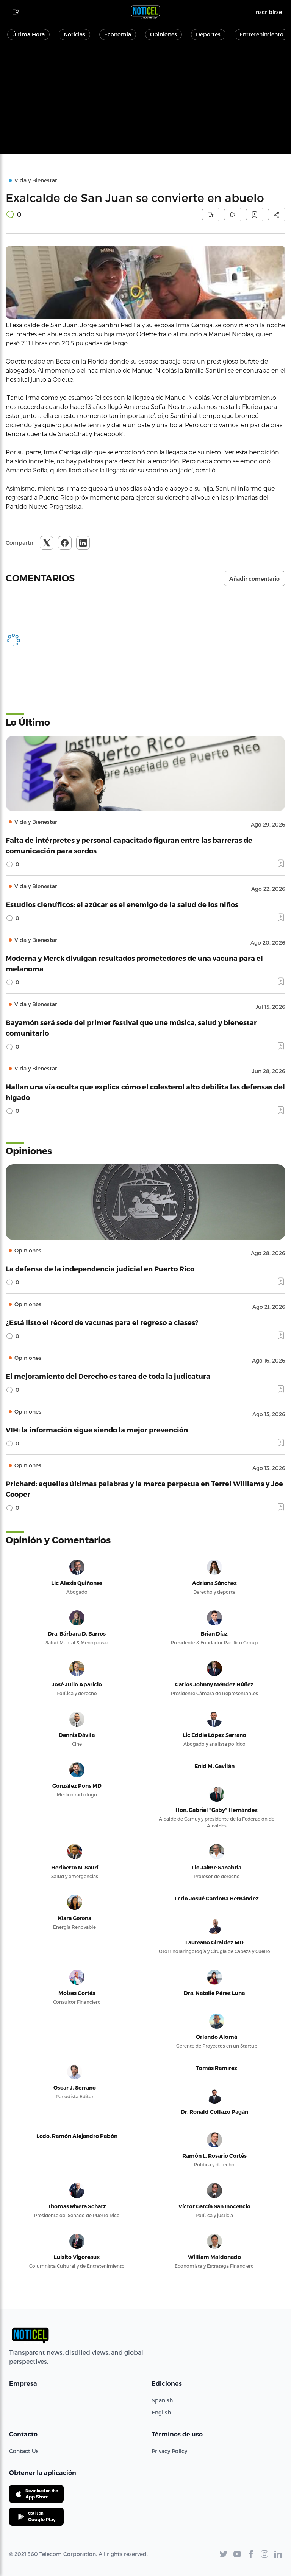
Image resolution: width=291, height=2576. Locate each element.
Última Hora (28, 34)
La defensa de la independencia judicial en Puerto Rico (100, 1269)
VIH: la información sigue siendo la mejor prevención (97, 1430)
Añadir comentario (254, 579)
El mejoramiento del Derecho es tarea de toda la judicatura (108, 1376)
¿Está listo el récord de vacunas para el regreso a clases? (102, 1322)
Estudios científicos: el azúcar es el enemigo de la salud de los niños (122, 904)
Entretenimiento (261, 34)
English (161, 2412)
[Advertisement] (145, 101)
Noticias (74, 34)
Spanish (162, 2400)
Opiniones (163, 34)
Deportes (208, 34)
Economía (118, 34)
